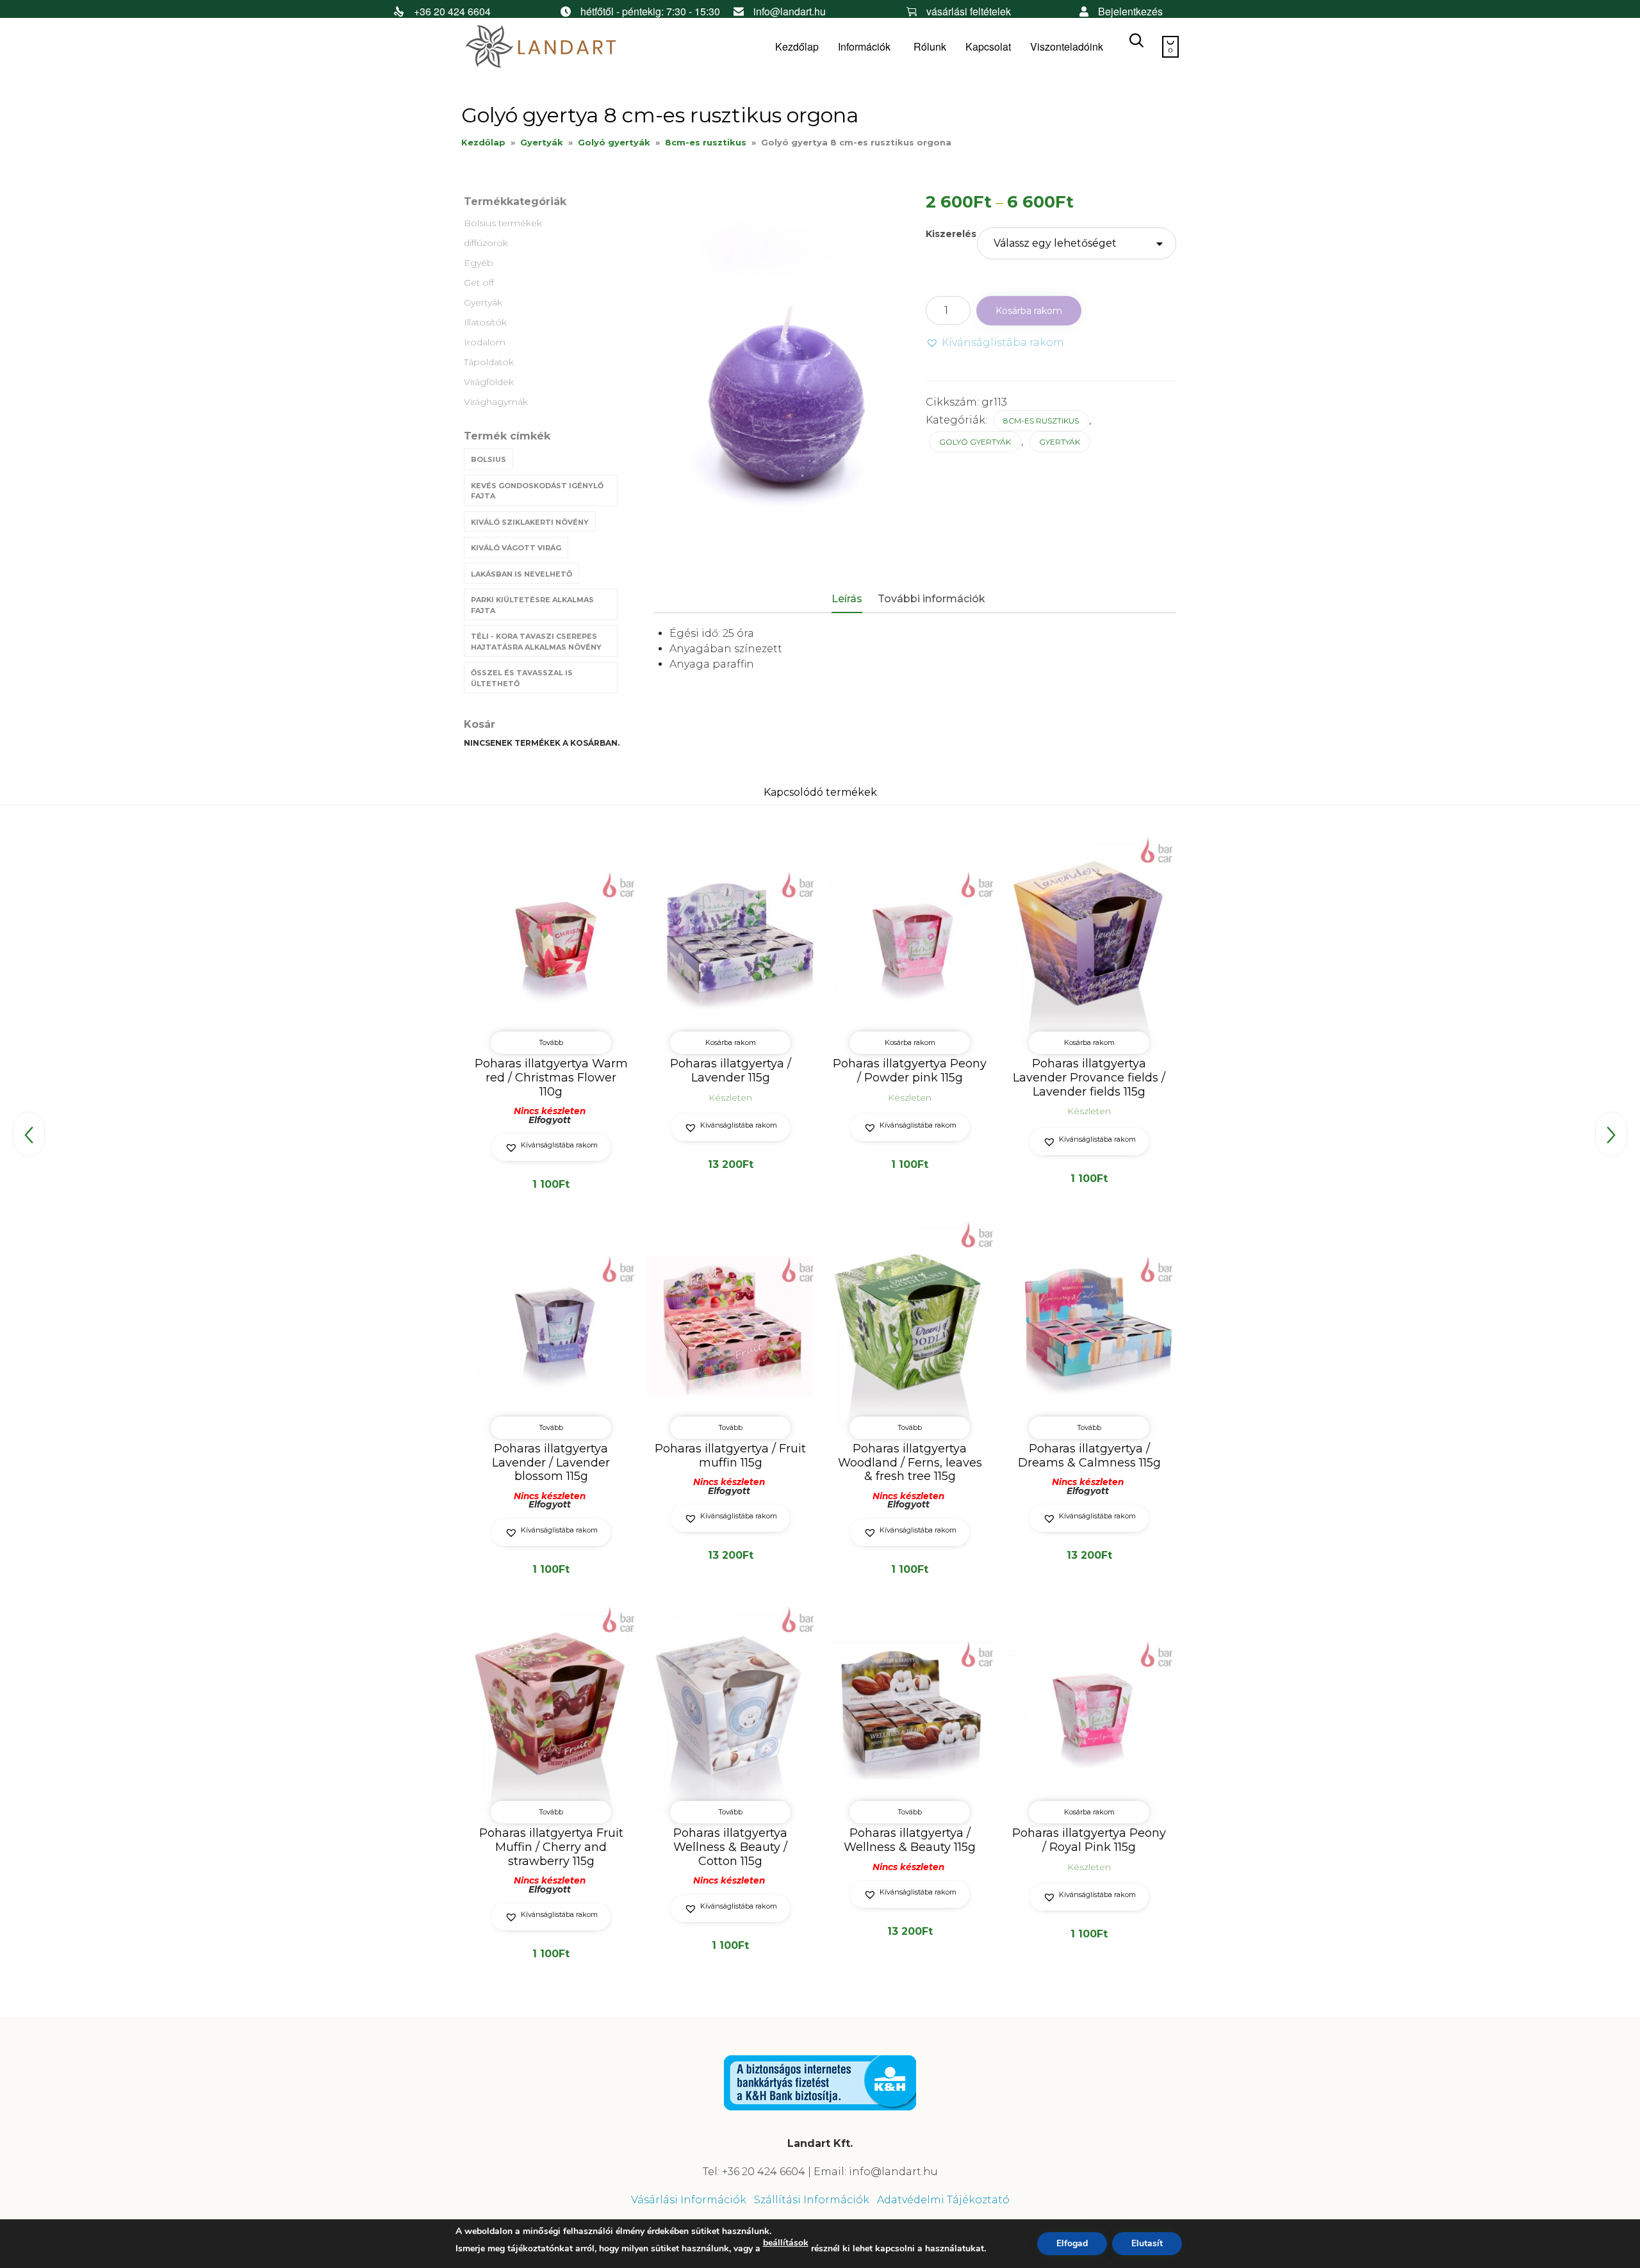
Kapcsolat (988, 46)
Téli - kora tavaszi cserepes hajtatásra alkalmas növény (536, 642)
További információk (931, 599)
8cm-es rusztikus (706, 142)
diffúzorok (486, 243)
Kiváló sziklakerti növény (530, 522)
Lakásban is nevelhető (521, 574)
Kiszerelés (951, 234)
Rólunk (930, 46)
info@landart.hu (790, 11)
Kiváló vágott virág (516, 548)
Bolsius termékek (503, 223)
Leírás (847, 599)
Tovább (551, 1042)
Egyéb (479, 263)
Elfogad (1072, 2243)
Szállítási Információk (812, 2200)
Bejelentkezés (1130, 11)
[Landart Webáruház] (557, 47)
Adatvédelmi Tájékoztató (943, 2200)
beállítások (786, 2243)
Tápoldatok (489, 362)
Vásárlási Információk (689, 2200)
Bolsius (488, 459)
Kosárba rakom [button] (731, 1042)
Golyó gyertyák (614, 142)
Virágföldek (489, 382)
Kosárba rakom (1029, 311)
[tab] (853, 600)
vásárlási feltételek (969, 11)
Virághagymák (496, 402)
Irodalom (485, 342)
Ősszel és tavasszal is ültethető (522, 678)
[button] (995, 343)
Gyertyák (542, 142)
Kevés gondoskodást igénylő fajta (537, 491)
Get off (479, 283)
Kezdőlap (797, 46)
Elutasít (1147, 2243)
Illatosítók (485, 322)
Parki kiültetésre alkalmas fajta (532, 605)
